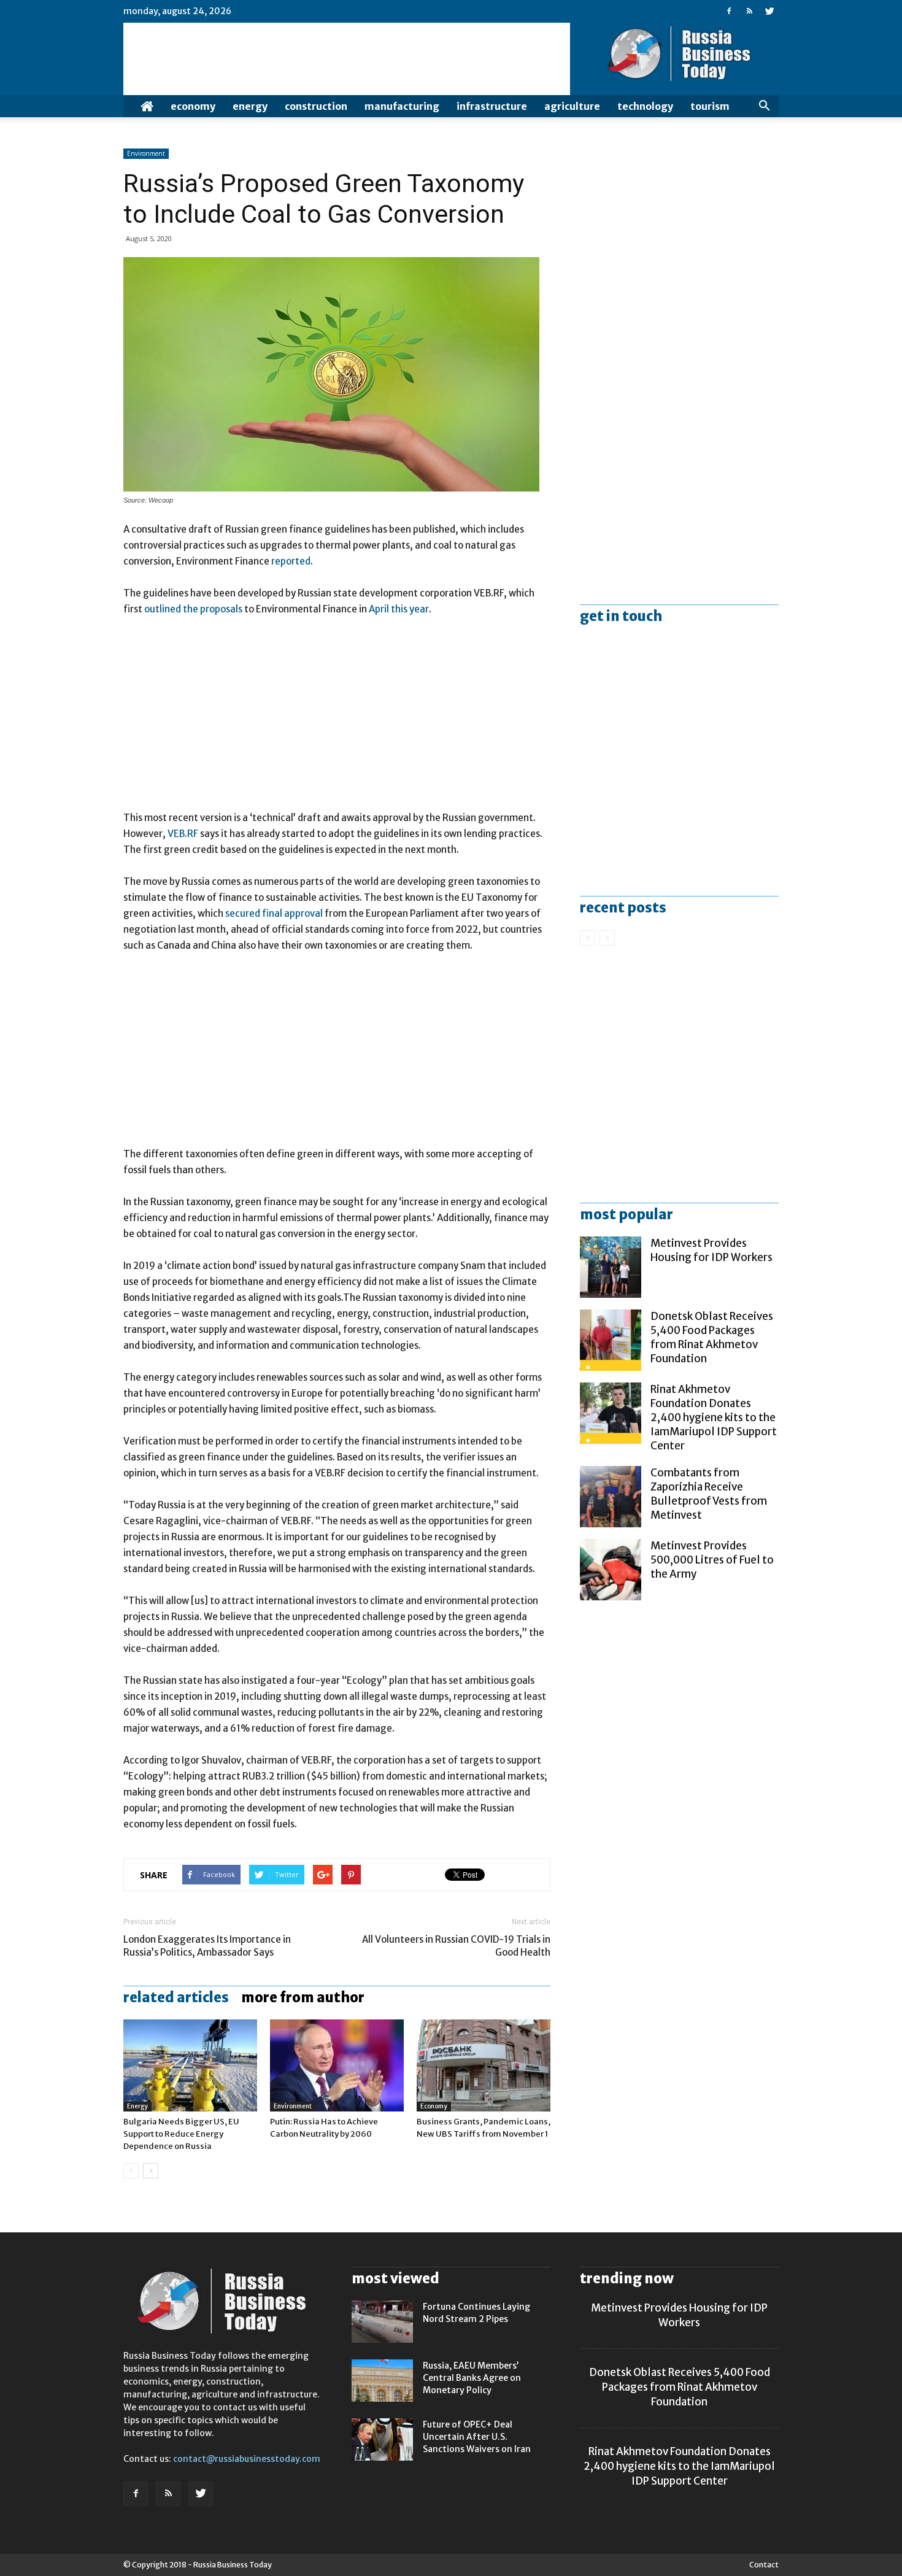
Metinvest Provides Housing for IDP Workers (711, 1250)
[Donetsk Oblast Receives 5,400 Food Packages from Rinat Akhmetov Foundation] (611, 1340)
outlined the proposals (193, 609)
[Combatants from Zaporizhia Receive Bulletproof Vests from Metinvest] (611, 1497)
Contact (764, 2565)
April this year (399, 609)
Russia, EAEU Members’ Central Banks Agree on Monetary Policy (472, 2378)
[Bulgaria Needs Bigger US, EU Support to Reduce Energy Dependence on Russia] (190, 2065)
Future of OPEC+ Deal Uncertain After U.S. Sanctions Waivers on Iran (477, 2437)
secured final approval (274, 913)
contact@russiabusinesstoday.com (247, 2459)
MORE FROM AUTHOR (303, 1997)
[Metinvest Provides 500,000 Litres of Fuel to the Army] (611, 1570)
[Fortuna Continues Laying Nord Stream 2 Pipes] (382, 2322)
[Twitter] (769, 11)
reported (291, 561)
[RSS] (749, 11)
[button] (764, 106)
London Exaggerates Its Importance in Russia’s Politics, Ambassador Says (207, 1946)
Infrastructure (492, 106)
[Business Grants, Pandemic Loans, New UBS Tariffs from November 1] (484, 2065)
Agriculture (572, 106)
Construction (316, 106)
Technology (645, 106)
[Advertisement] (337, 719)
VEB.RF (183, 834)
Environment (146, 153)
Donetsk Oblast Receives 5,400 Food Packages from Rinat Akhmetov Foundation (712, 1337)
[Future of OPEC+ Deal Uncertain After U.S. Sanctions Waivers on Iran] (382, 2439)
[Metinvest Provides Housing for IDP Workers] (611, 1267)
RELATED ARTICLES (176, 1997)
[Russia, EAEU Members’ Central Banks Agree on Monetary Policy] (382, 2381)
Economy (193, 106)
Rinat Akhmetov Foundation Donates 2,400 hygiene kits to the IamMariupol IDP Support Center (714, 1417)
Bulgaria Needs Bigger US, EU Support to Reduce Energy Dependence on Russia (181, 2134)
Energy (250, 106)
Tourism (710, 106)
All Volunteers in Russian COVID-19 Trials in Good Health (456, 1946)
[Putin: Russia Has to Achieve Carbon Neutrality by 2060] (337, 2065)
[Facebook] (729, 11)
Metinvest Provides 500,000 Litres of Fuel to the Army (712, 1560)
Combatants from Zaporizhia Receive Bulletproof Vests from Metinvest (709, 1494)
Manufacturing (402, 106)
